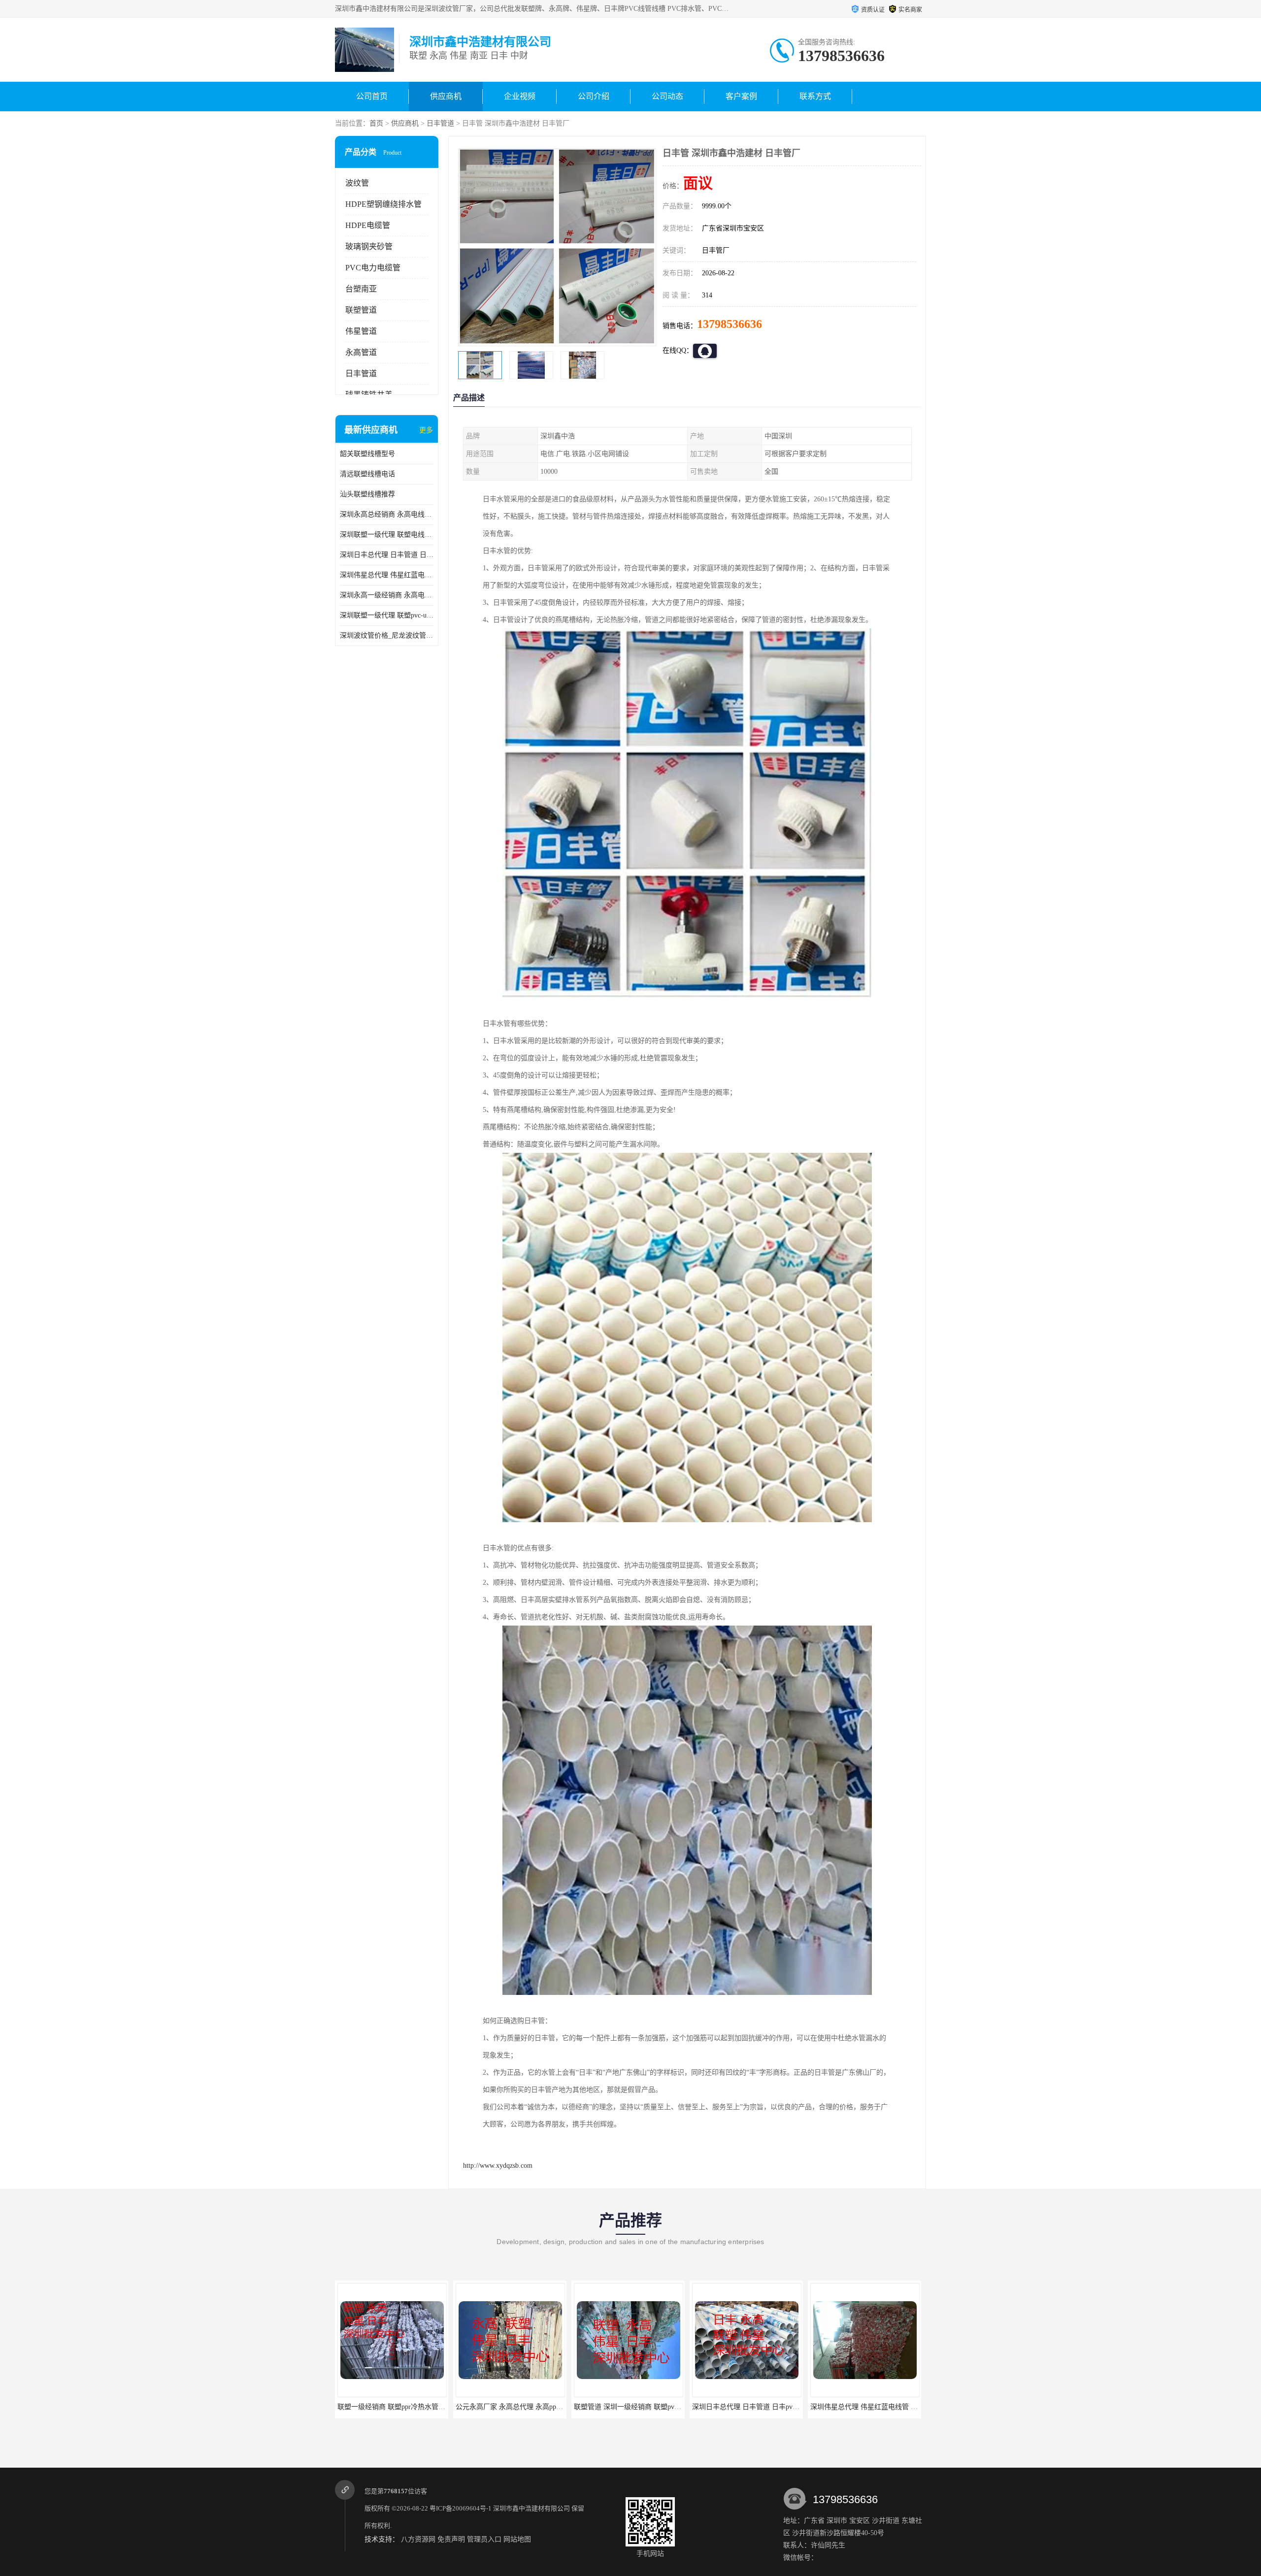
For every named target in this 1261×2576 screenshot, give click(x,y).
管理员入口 (484, 2539)
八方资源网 (418, 2539)
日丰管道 (440, 123)
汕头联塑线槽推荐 (367, 494)
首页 (376, 123)
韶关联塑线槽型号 (367, 454)
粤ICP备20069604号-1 (461, 2508)
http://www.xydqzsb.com (498, 2166)
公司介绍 (594, 96)
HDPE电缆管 (368, 225)
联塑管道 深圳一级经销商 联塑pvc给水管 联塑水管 (532, 2407)
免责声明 (451, 2539)
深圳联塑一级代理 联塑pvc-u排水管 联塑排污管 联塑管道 (387, 615)
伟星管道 (361, 331)
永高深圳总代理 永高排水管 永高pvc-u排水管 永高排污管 (897, 2407)
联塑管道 (361, 310)
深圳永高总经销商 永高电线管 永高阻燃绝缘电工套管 (387, 514)
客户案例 (741, 96)
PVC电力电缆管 (373, 268)
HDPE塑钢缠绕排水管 (383, 204)
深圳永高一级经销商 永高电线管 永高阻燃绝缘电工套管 (387, 595)
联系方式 (815, 96)
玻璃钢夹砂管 (369, 246)
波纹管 (357, 183)
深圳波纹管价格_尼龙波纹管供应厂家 (387, 636)
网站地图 (517, 2539)
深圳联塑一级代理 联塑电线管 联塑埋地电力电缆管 (387, 535)
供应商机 (446, 96)
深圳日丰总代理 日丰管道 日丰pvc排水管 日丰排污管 (387, 555)
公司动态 (667, 96)
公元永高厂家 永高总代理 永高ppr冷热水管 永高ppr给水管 (426, 2407)
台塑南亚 (361, 289)
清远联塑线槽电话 (367, 474)
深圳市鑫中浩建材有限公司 (531, 2508)
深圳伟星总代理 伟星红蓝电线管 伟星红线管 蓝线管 (387, 575)
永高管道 (361, 352)
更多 (426, 430)
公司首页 (372, 96)
